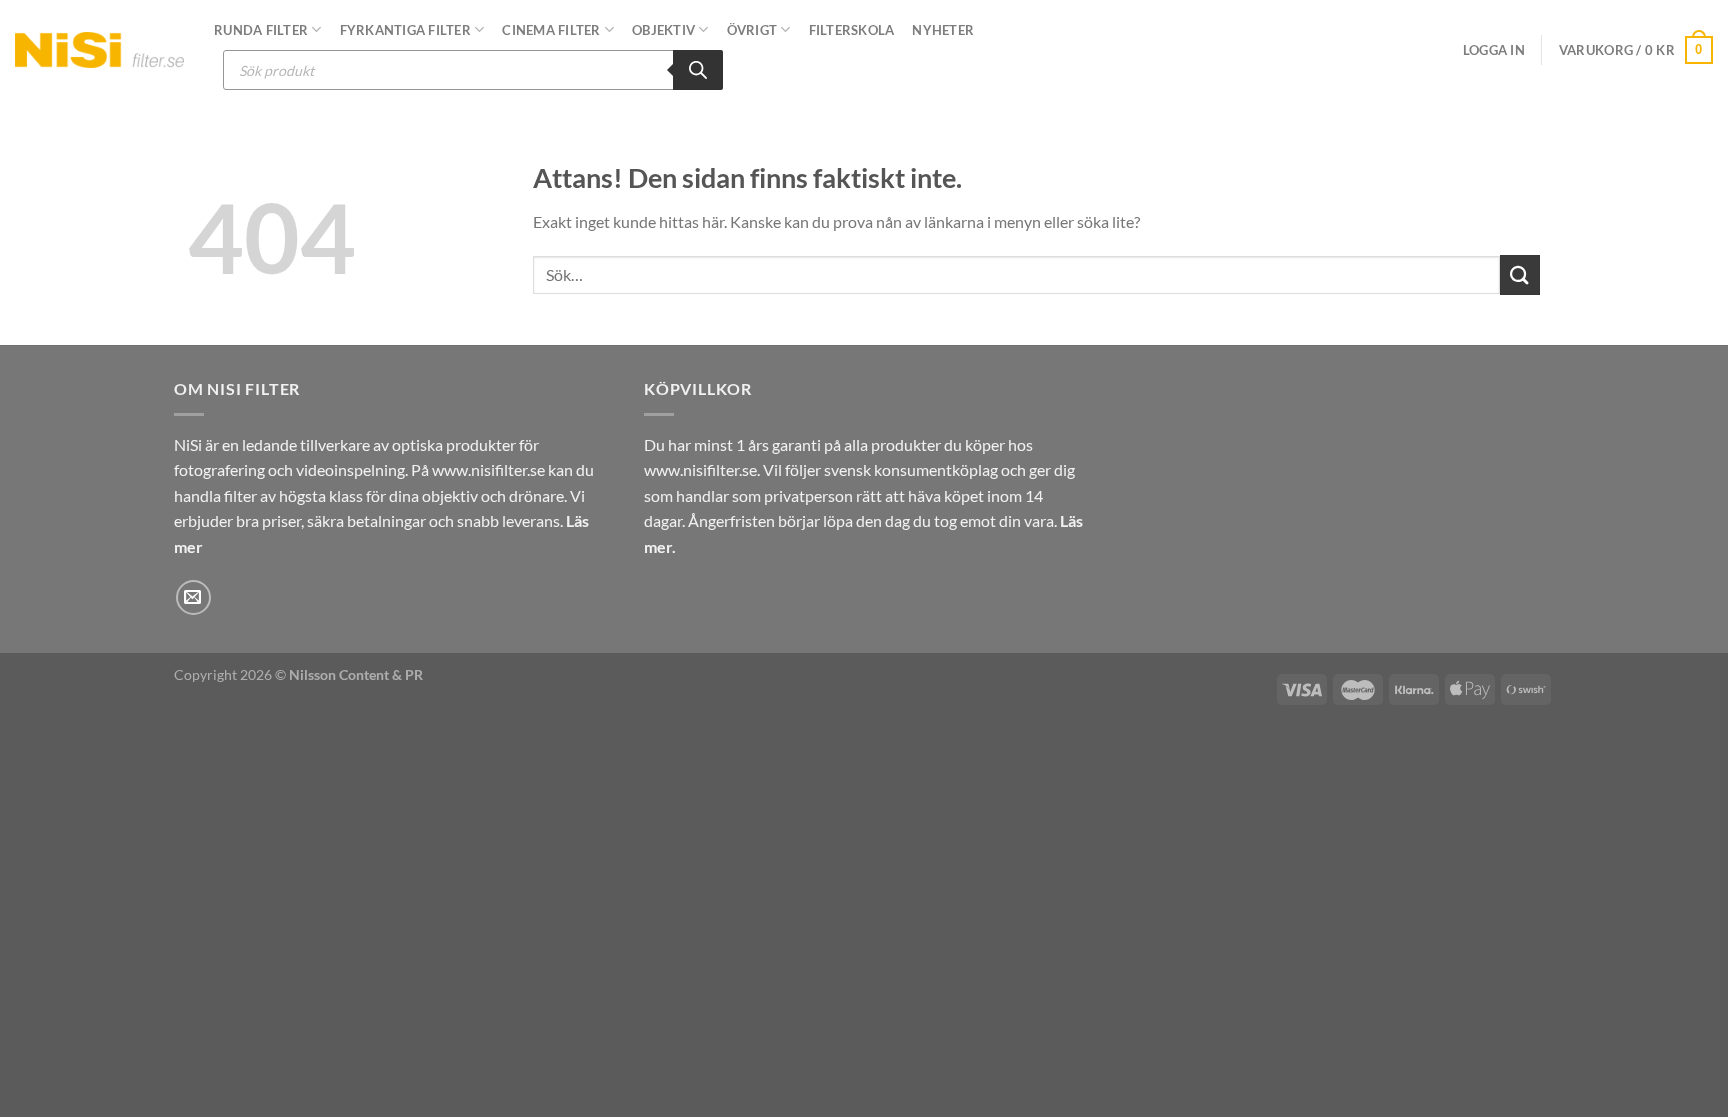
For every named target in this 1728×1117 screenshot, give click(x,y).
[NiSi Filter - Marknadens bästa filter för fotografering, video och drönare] (99, 49)
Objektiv (663, 30)
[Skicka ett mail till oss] (193, 597)
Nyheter (943, 30)
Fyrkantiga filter (405, 30)
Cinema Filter (551, 30)
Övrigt (752, 30)
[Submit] (1520, 274)
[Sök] (698, 70)
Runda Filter (261, 30)
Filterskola (852, 30)
